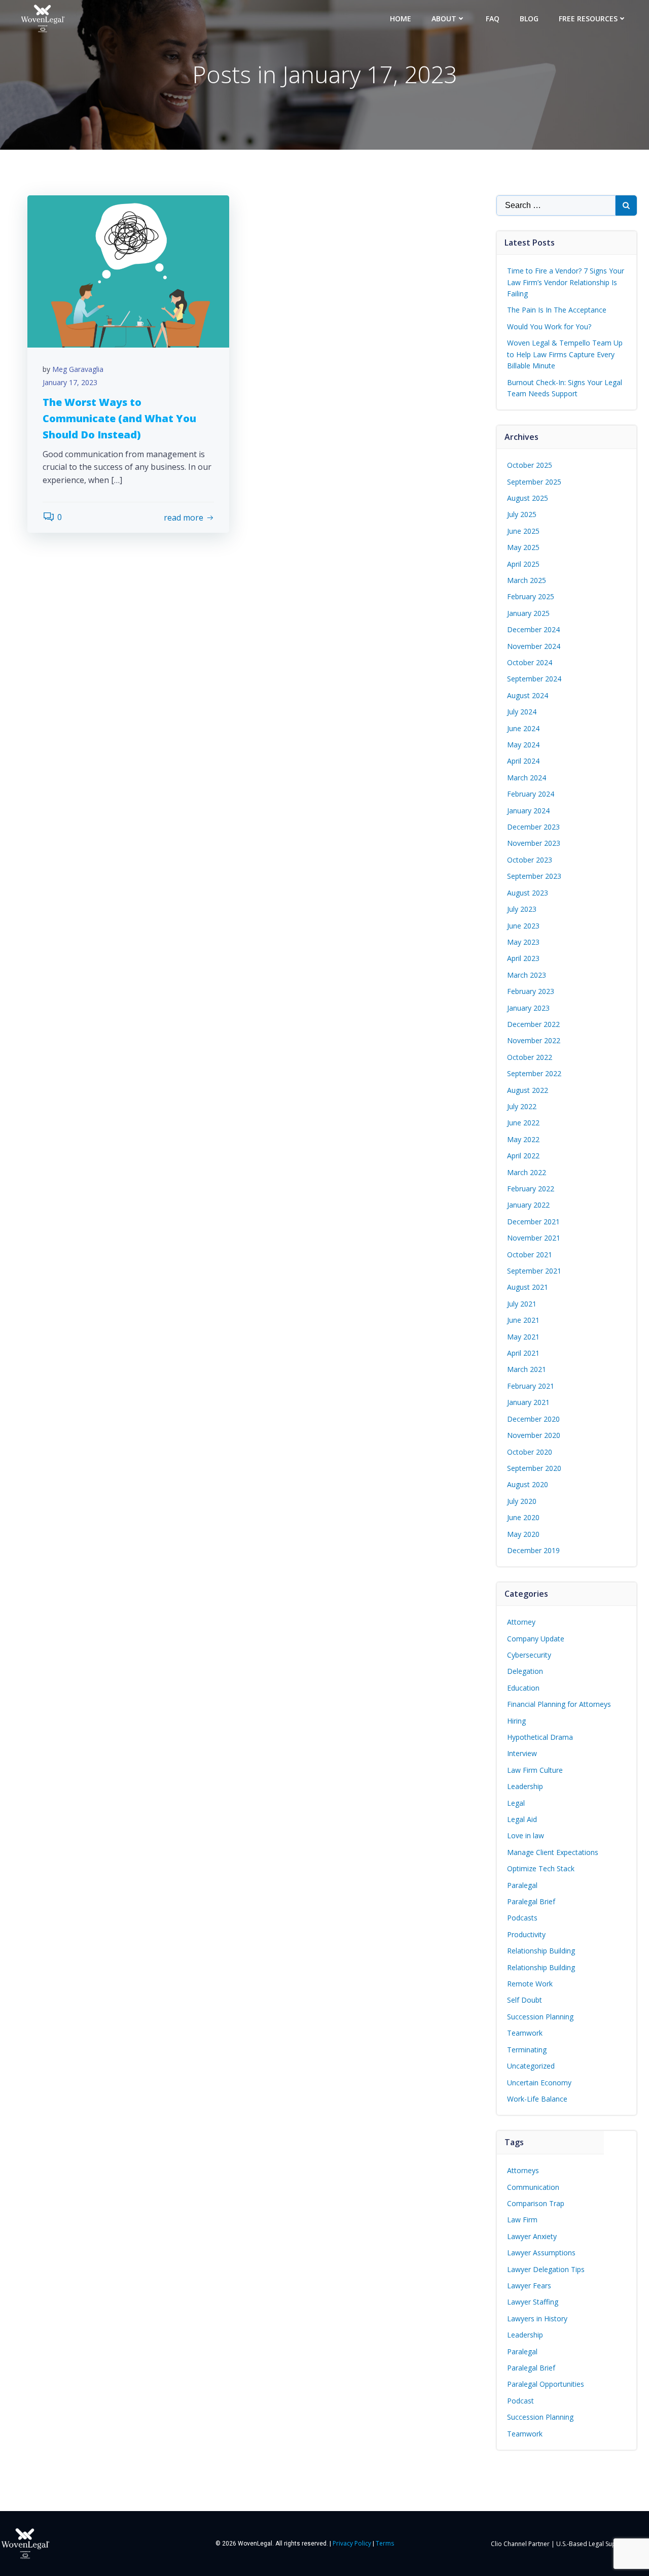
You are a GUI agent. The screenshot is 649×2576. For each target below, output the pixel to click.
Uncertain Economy (539, 2083)
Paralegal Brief (531, 1901)
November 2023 (534, 843)
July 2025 (522, 514)
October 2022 (530, 1057)
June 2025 (523, 531)
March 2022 (527, 1172)
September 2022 (534, 1073)
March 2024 (527, 778)
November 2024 (534, 646)
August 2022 (528, 1090)
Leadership (525, 1786)
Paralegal (522, 1885)
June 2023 (523, 926)
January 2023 (528, 1008)
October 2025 (530, 465)
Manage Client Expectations (553, 1852)
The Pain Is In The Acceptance (557, 310)
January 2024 (528, 811)
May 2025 (523, 547)
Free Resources (588, 19)
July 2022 (522, 1106)
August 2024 (528, 695)
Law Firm (522, 2220)
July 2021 (522, 1304)
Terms (385, 2543)
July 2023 (522, 909)
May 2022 (523, 1139)
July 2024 (522, 712)
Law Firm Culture (535, 1770)
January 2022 (528, 1205)
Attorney (521, 1622)
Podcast (520, 2401)
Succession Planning (540, 2017)
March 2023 (527, 975)
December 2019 (533, 1550)
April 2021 (523, 1353)
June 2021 (523, 1320)
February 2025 (531, 596)
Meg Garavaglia (78, 369)
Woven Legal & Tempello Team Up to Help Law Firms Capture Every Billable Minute (565, 354)
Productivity (526, 1934)
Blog (529, 19)
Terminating (527, 2050)
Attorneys (523, 2170)
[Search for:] (556, 205)
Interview (522, 1753)
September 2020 (534, 1468)
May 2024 (523, 745)
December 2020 (533, 1419)
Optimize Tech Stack (541, 1868)
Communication (533, 2187)
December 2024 (533, 629)
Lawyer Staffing (533, 2302)
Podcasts (522, 1918)
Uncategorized (531, 2066)
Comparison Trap (536, 2203)
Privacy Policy (352, 2543)
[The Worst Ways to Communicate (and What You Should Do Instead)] (128, 271)
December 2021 (533, 1222)
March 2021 (527, 1369)
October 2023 (530, 860)
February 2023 (531, 991)
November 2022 (534, 1040)
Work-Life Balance (537, 2099)
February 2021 (531, 1386)
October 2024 (530, 662)
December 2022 (533, 1024)
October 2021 (530, 1255)
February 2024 (531, 794)
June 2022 (523, 1123)
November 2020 (534, 1435)
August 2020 (528, 1484)
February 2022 (531, 1189)
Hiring (516, 1721)
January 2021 (528, 1402)
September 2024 (534, 679)
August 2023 (528, 893)
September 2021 (534, 1271)
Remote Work (530, 1984)
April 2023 (523, 958)
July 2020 (522, 1501)
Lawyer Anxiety (532, 2236)
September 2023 (534, 876)
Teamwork (525, 2033)
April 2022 (523, 1156)
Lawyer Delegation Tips (546, 2269)
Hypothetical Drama (540, 1737)
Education (523, 1688)
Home (401, 19)
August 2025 (528, 498)
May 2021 (523, 1337)
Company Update (536, 1639)
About (444, 19)
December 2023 (533, 827)
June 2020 (523, 1517)
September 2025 (534, 482)
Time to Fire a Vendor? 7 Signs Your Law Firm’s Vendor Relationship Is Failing (566, 282)
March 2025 (527, 580)
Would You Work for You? (549, 327)
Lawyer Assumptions (541, 2253)
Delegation (525, 1671)
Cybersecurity (529, 1655)
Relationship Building (541, 1951)
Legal (516, 1803)
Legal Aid (522, 1819)
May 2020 (523, 1534)
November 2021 (534, 1238)
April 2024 (523, 761)
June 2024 (523, 728)
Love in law (526, 1835)
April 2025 (523, 564)
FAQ (493, 19)
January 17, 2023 (70, 382)
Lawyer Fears (529, 2286)
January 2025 (528, 613)
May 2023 (523, 942)
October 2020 (530, 1452)
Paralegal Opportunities (546, 2384)
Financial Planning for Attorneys (559, 1704)
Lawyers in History (537, 2319)
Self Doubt (525, 2000)
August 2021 (528, 1287)
